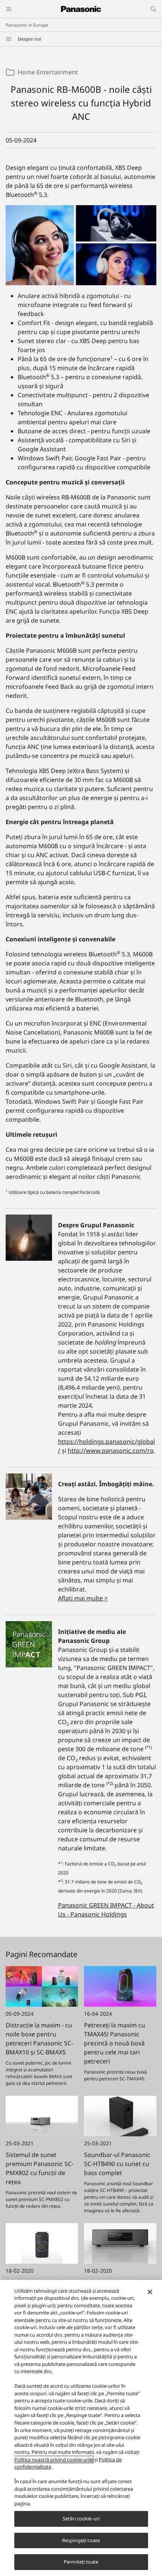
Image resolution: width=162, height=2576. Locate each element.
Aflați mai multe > (83, 1598)
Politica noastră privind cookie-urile (54, 2460)
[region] (81, 2428)
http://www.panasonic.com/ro (111, 1451)
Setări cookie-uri (81, 2519)
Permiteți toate (81, 2562)
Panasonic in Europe (27, 25)
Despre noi (29, 39)
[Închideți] (150, 2292)
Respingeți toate (81, 2540)
